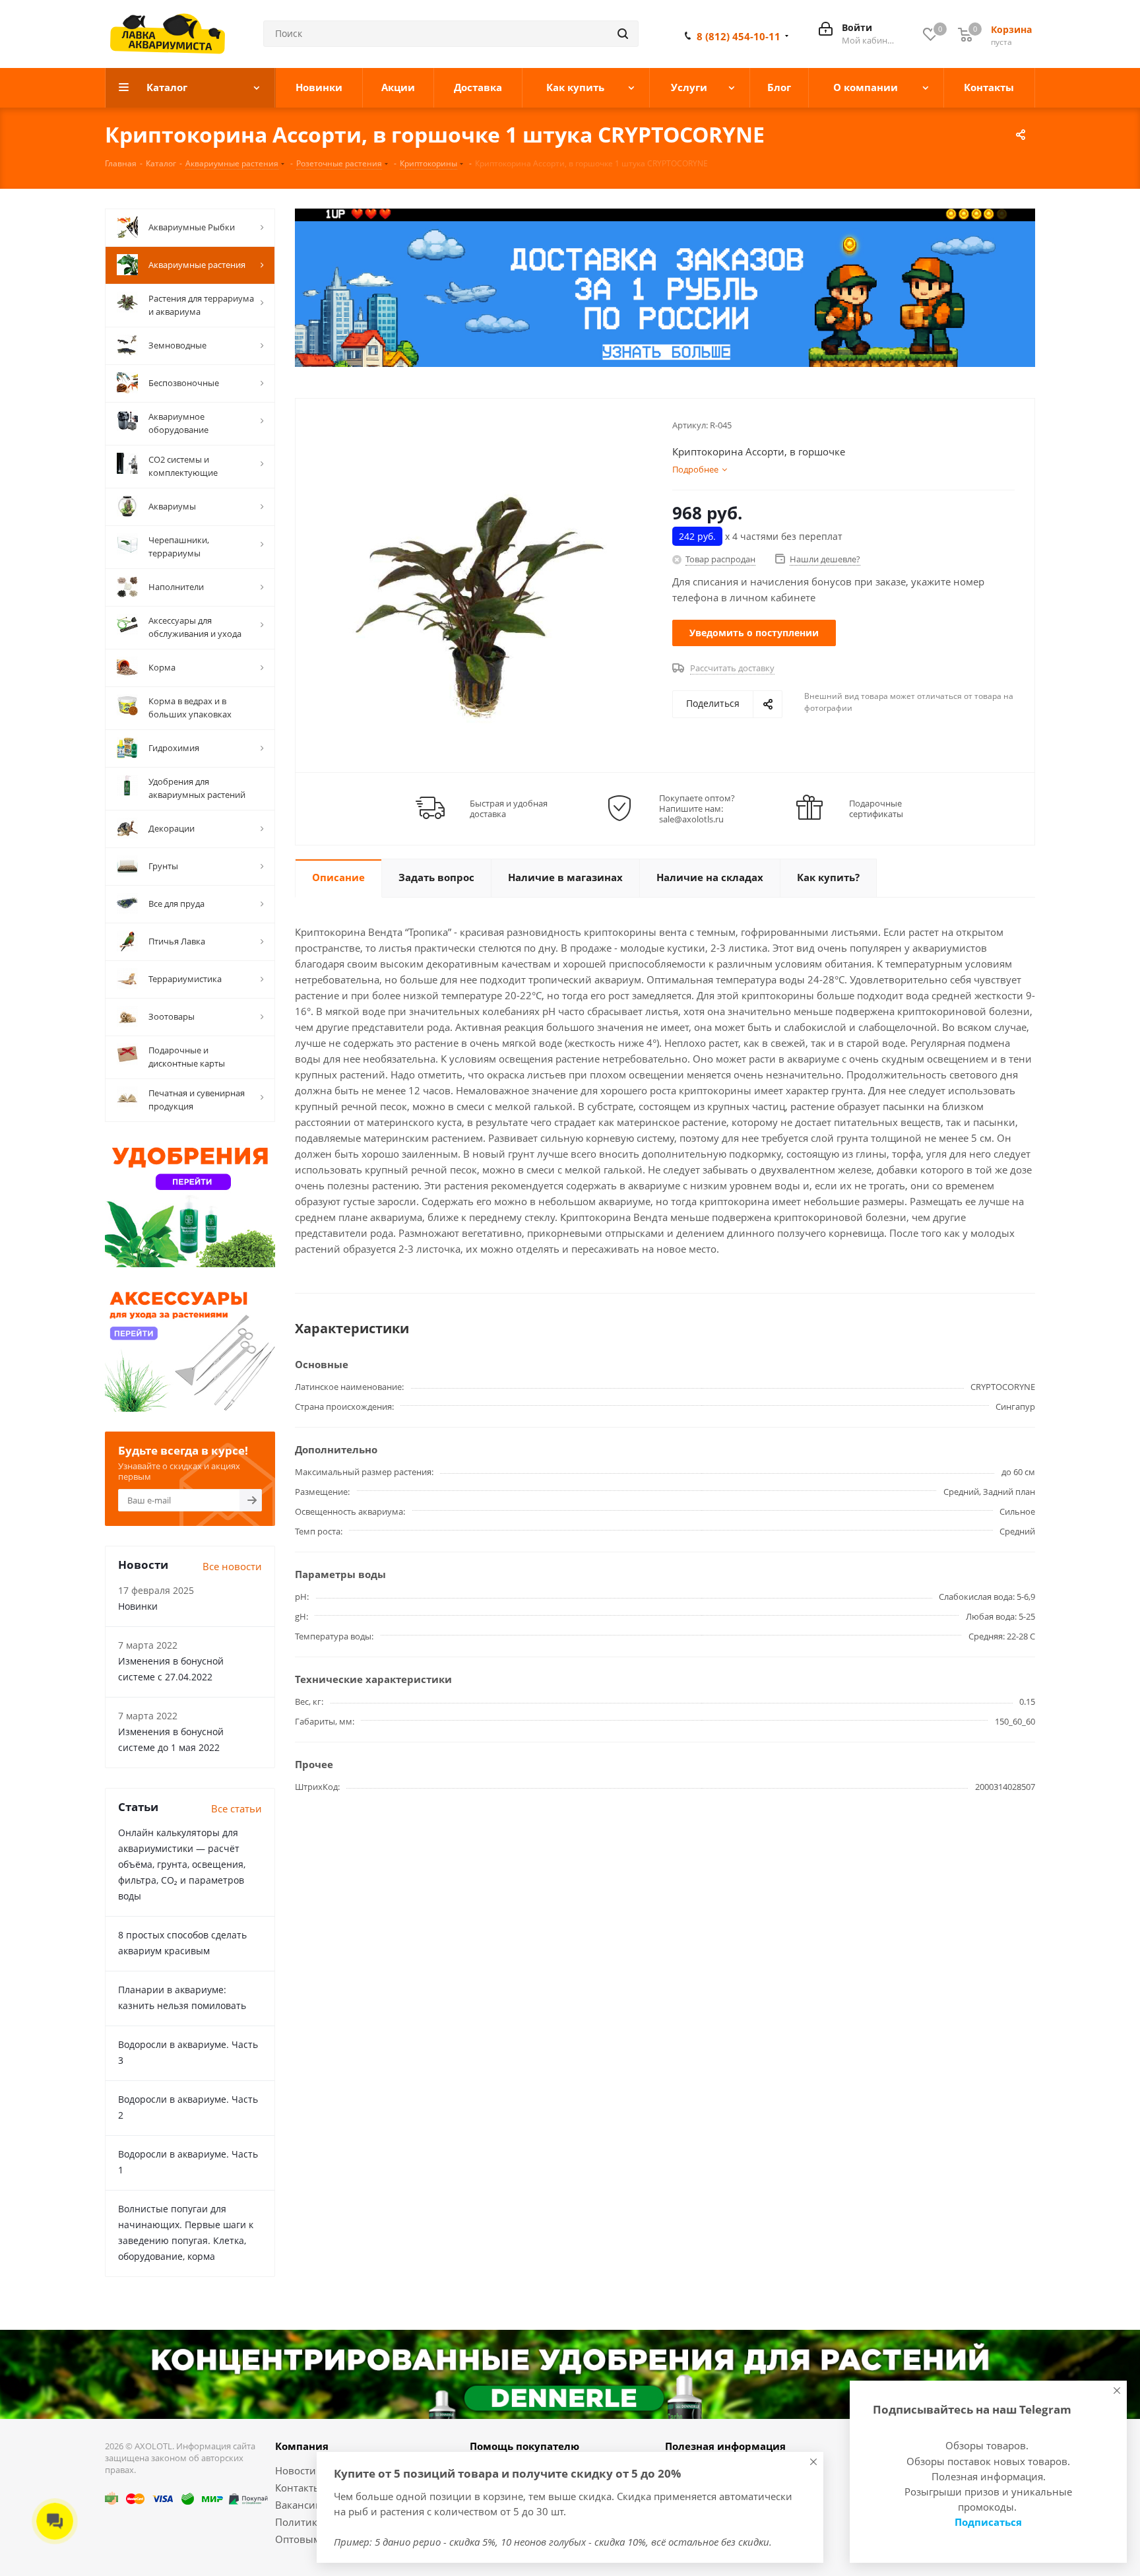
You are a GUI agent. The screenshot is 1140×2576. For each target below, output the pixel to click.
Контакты (298, 2488)
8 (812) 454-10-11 (739, 36)
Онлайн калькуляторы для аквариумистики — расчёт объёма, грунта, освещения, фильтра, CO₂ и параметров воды (182, 1864)
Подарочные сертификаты (876, 809)
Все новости (232, 1566)
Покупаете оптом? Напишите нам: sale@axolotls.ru (697, 809)
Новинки (138, 1606)
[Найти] (623, 34)
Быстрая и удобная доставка (509, 809)
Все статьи (237, 1808)
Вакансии (299, 2505)
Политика (299, 2522)
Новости (296, 2470)
